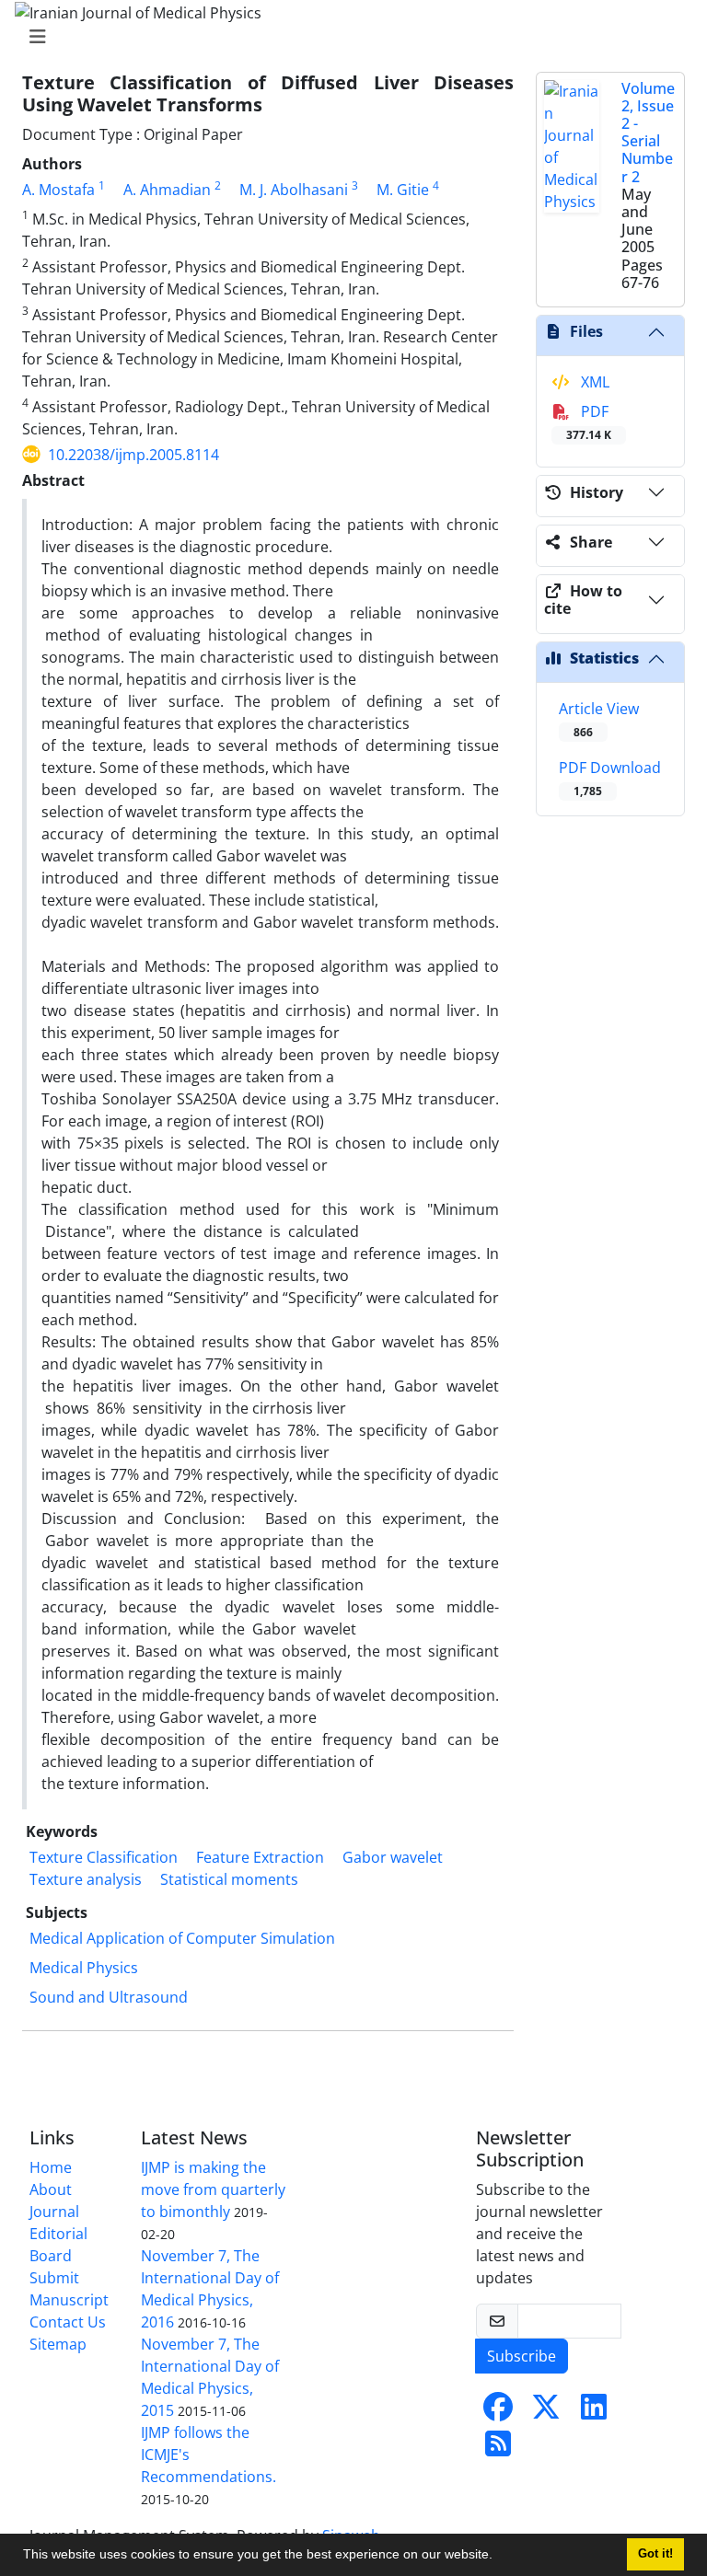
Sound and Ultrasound (109, 1997)
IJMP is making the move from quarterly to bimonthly (213, 2189)
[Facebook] (498, 2412)
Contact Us (68, 2322)
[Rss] (498, 2449)
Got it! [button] (655, 2554)
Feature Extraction (260, 1857)
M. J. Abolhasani (294, 190)
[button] (499, 2557)
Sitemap (58, 2344)
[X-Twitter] (546, 2412)
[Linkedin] (594, 2412)
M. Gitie (403, 190)
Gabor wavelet (393, 1857)
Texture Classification (104, 1857)
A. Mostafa (58, 190)
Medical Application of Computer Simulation (182, 1938)
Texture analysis (86, 1879)
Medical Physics (84, 1968)
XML (593, 382)
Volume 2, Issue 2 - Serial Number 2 (648, 133)
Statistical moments (229, 1879)
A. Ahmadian (167, 190)
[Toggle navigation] (348, 37)
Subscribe (522, 2356)
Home (51, 2167)
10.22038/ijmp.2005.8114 (133, 455)
